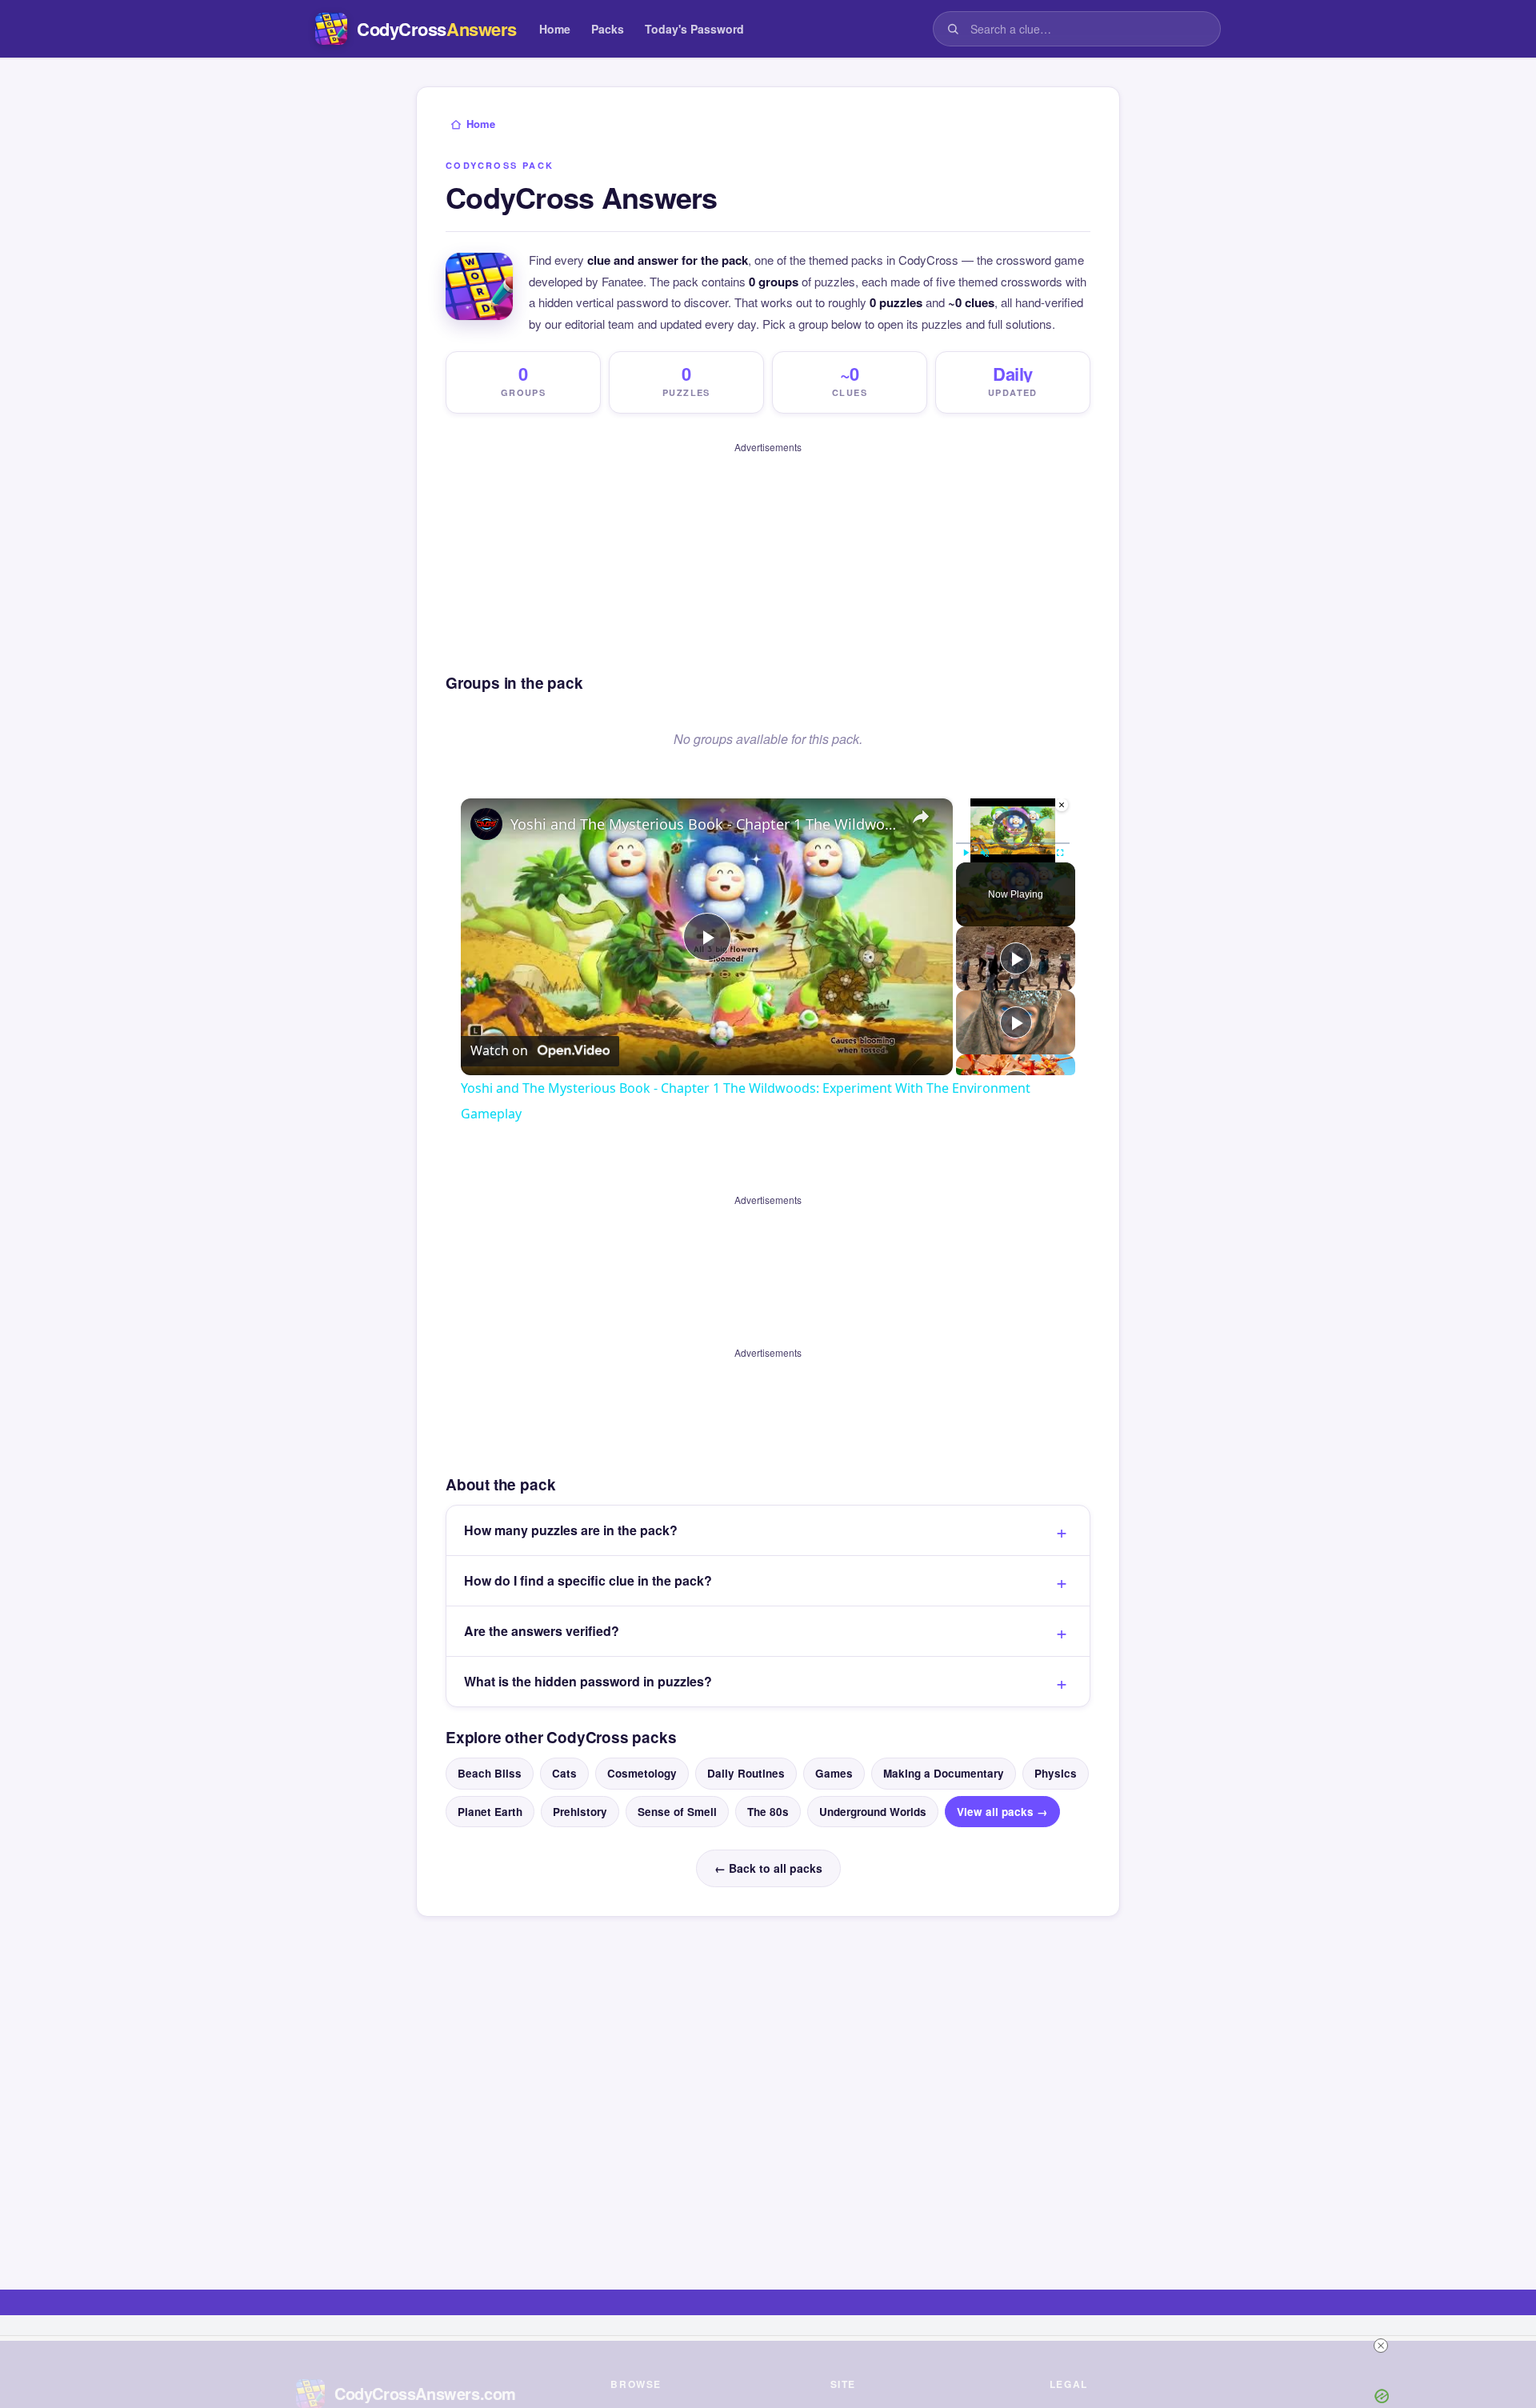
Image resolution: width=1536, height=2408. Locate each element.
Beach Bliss (490, 1773)
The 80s (768, 1812)
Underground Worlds (873, 1812)
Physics (1056, 1773)
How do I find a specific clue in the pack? (588, 1580)
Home (555, 29)
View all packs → (1002, 1812)
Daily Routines (746, 1773)
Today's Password (694, 29)
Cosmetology (642, 1773)
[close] (1381, 2346)
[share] (921, 818)
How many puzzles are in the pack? (571, 1530)
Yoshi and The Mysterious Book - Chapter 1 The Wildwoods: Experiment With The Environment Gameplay (704, 824)
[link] (486, 824)
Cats (564, 1773)
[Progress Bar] (1013, 843)
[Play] (966, 853)
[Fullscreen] (1060, 853)
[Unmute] (985, 853)
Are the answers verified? (542, 1631)
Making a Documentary (944, 1773)
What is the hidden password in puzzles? (588, 1681)
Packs (608, 29)
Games (834, 1773)
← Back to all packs (768, 1868)
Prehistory (580, 1812)
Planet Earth (490, 1812)
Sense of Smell (677, 1812)
